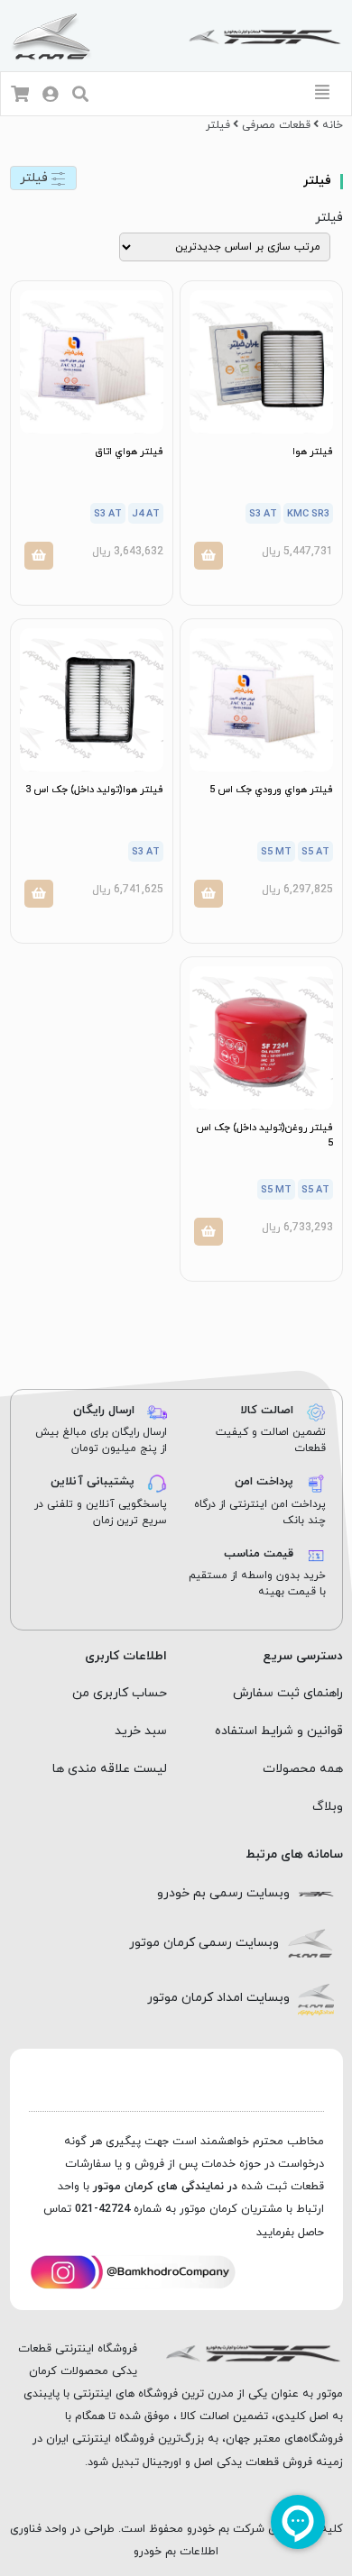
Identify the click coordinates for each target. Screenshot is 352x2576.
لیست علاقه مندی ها (110, 1769)
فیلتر (36, 178)
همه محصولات (303, 1769)
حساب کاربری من (120, 1693)
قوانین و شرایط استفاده (279, 1731)
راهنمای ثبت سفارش (288, 1693)
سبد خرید (141, 1731)
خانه (333, 125)
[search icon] (80, 96)
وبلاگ (328, 1807)
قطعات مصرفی (276, 125)
